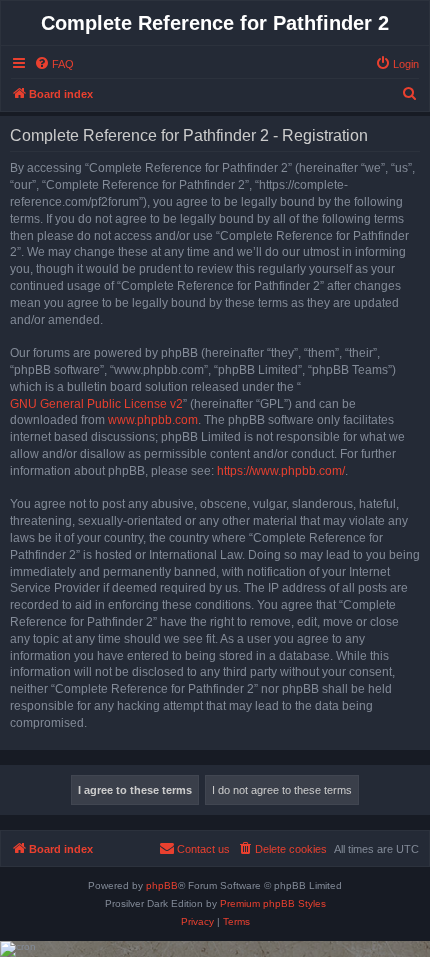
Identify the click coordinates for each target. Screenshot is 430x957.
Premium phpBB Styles (273, 903)
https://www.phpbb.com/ (281, 471)
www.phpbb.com (153, 420)
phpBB (162, 885)
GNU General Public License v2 (96, 404)
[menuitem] (54, 64)
